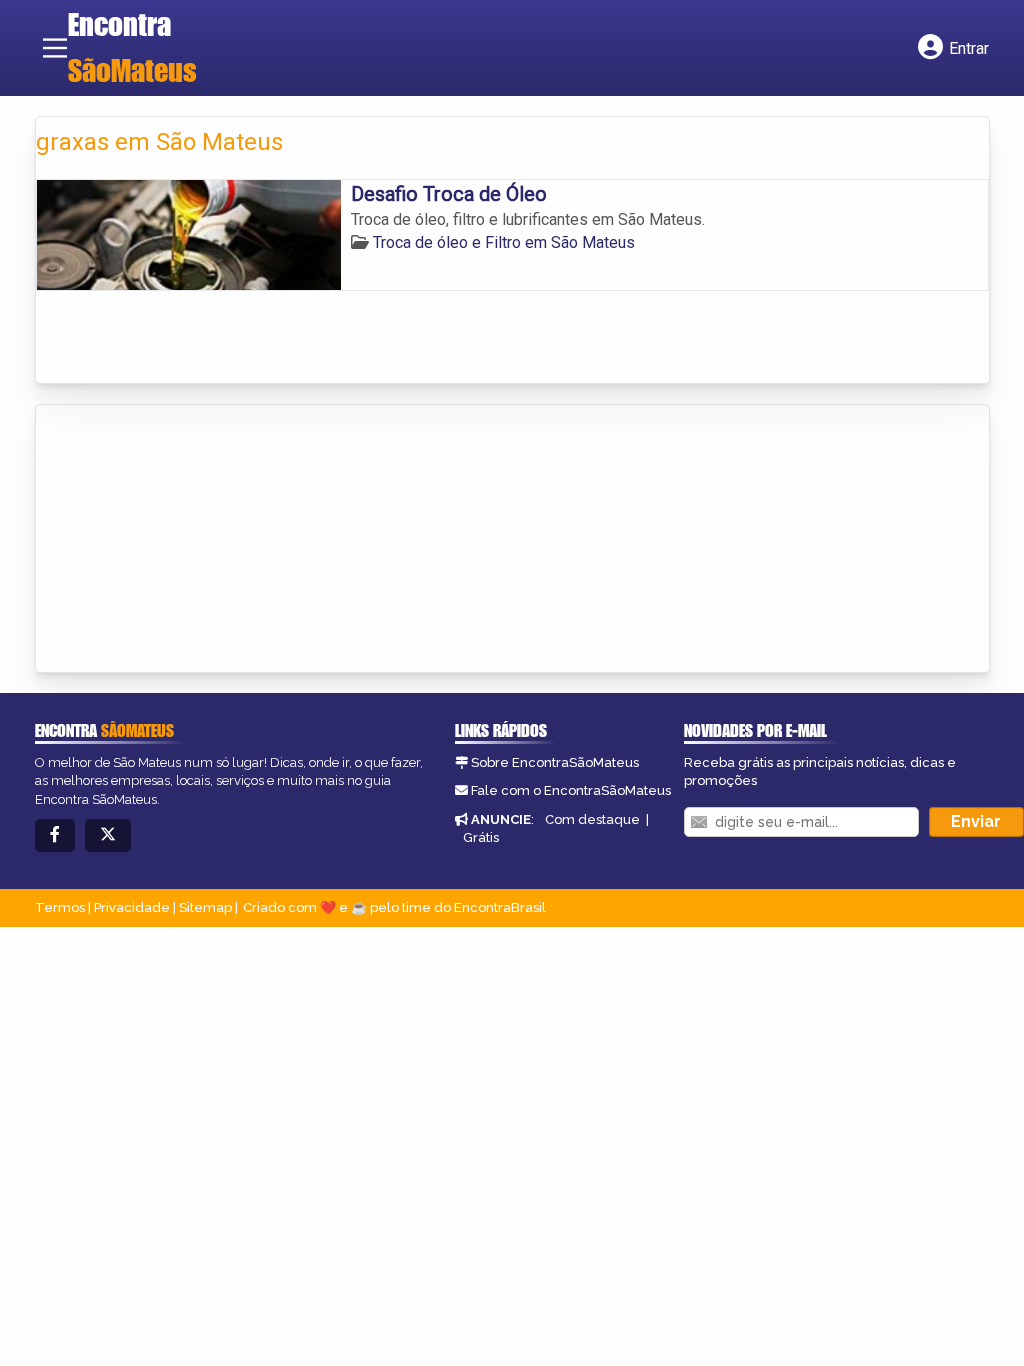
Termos (60, 907)
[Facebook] (55, 835)
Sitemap (205, 907)
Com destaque (592, 819)
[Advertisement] (186, 540)
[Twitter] (108, 835)
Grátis (481, 837)
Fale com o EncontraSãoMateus (571, 790)
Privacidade (132, 907)
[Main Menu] (55, 48)
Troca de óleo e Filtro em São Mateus (504, 242)
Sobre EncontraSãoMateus (555, 762)
